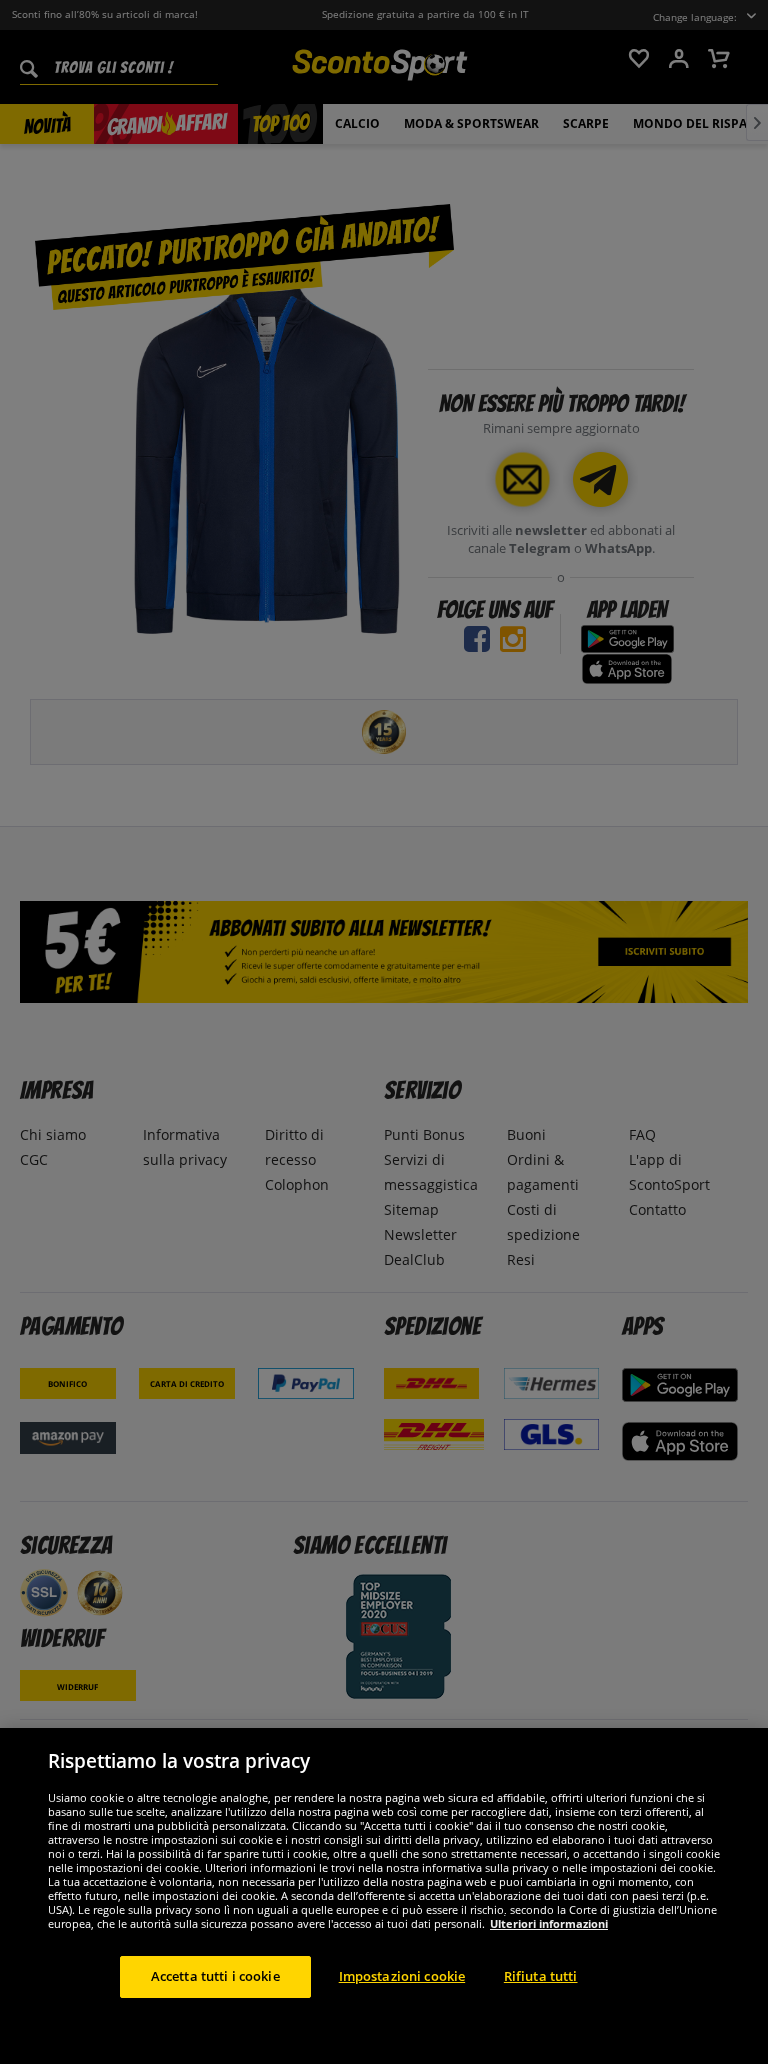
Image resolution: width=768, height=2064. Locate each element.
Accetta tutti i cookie (215, 1976)
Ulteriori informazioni (549, 1923)
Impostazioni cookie (402, 1976)
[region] (384, 1896)
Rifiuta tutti (541, 1976)
